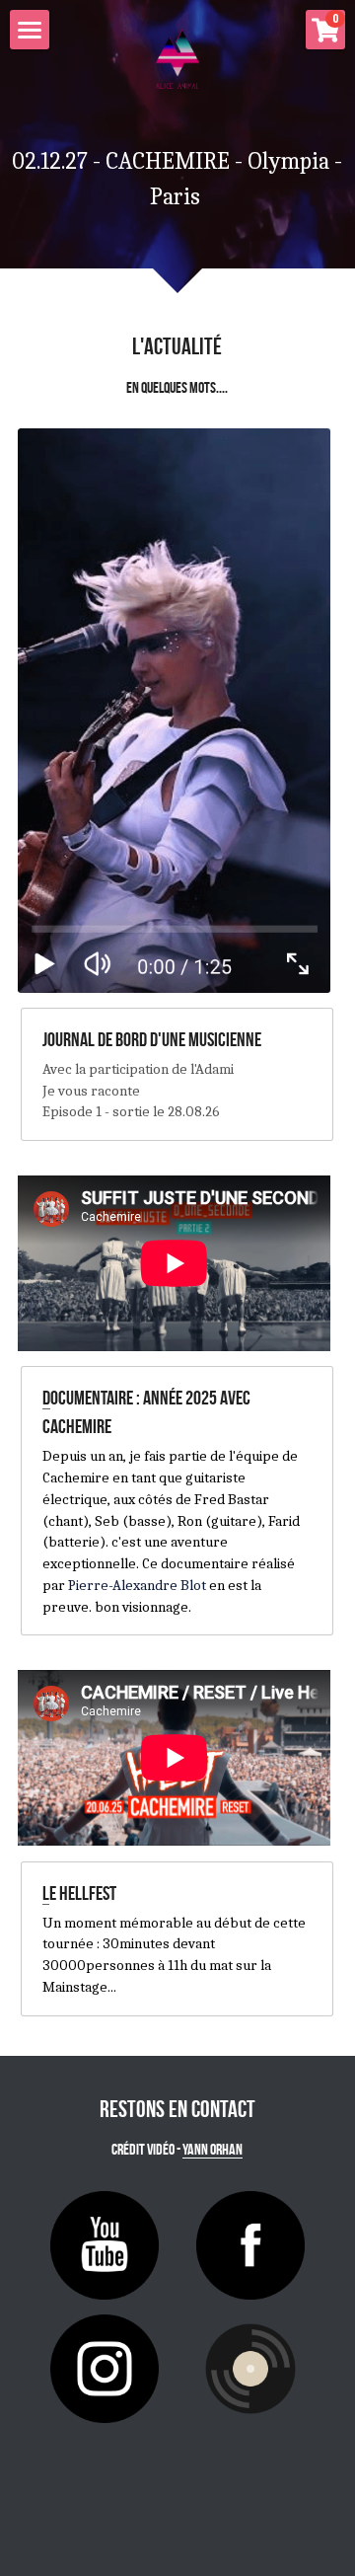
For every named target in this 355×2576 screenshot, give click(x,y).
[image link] (174, 711)
